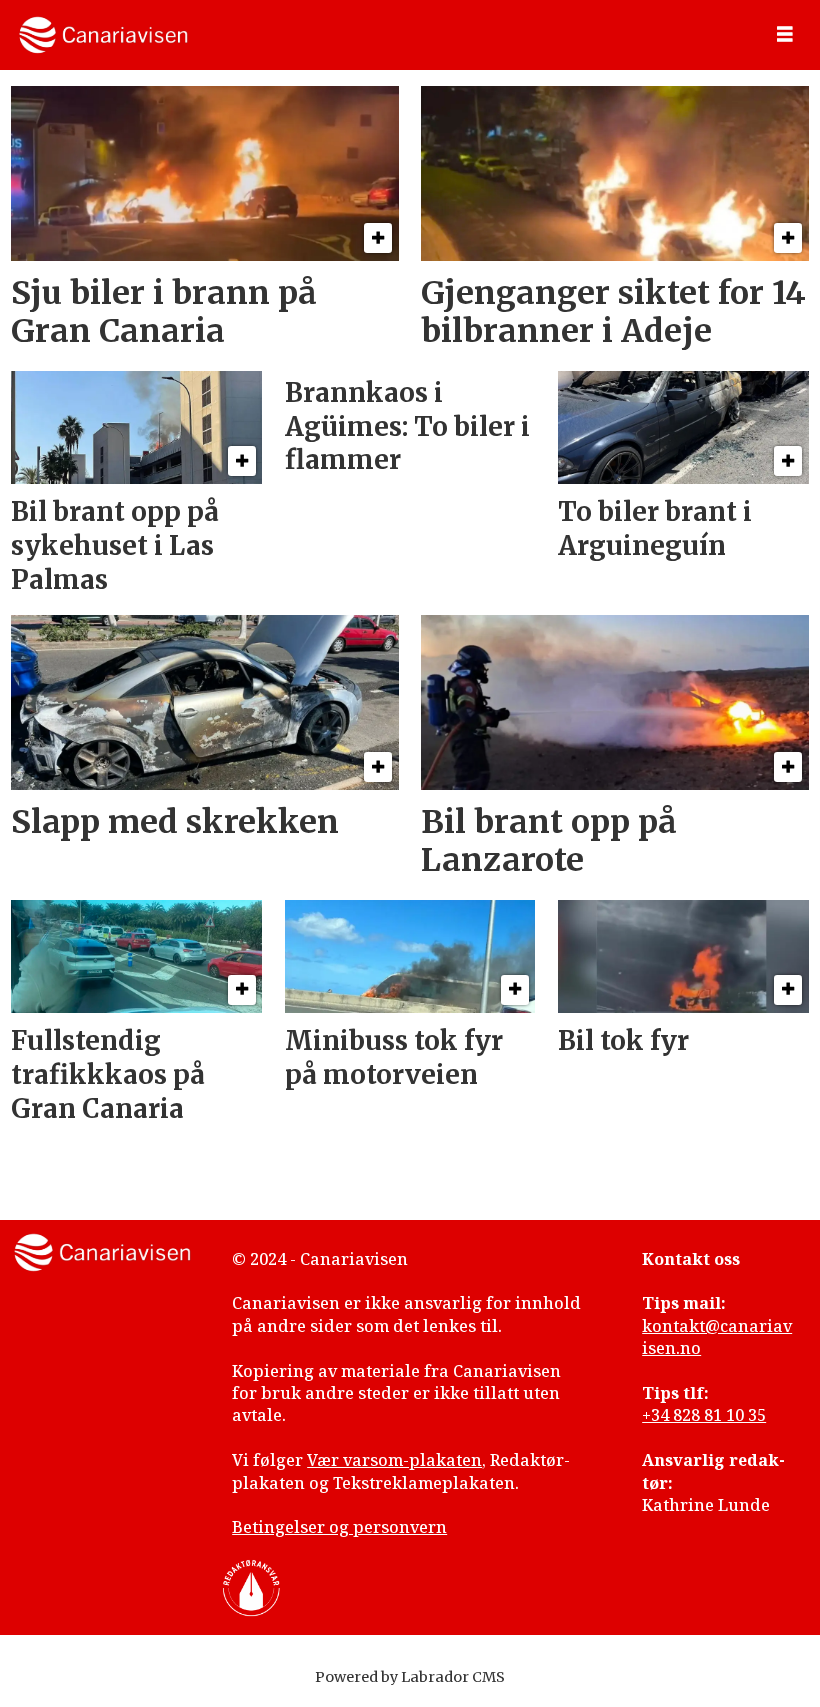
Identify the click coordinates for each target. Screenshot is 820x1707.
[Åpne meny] (785, 35)
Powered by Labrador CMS (410, 1677)
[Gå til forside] (103, 35)
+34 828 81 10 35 (704, 1415)
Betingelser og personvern (339, 1527)
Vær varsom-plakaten (394, 1460)
